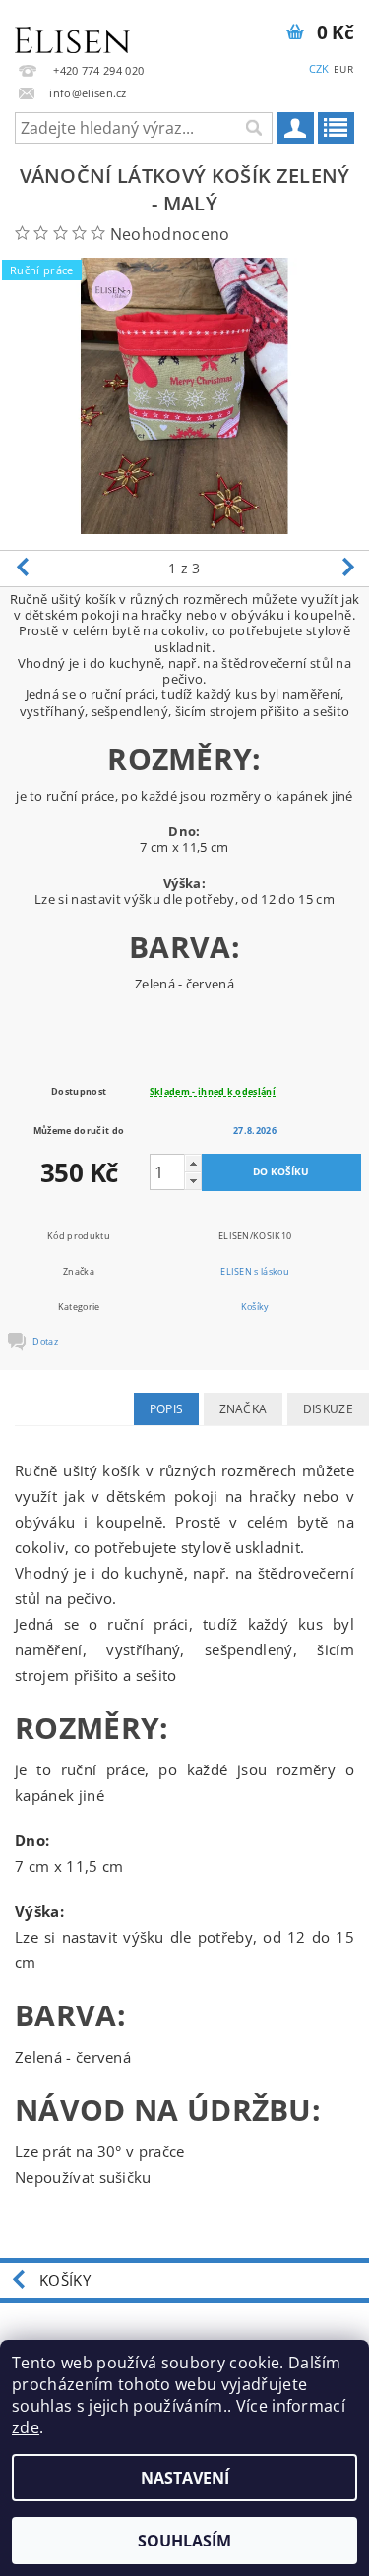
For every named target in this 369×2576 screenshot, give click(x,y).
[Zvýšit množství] (193, 1163)
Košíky (255, 1307)
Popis (167, 1409)
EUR (343, 69)
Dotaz (45, 1341)
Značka (244, 1409)
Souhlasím (184, 2541)
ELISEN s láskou (255, 1271)
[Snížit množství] (193, 1181)
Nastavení (185, 2478)
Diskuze (328, 1409)
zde (26, 2427)
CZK (319, 68)
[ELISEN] (72, 26)
